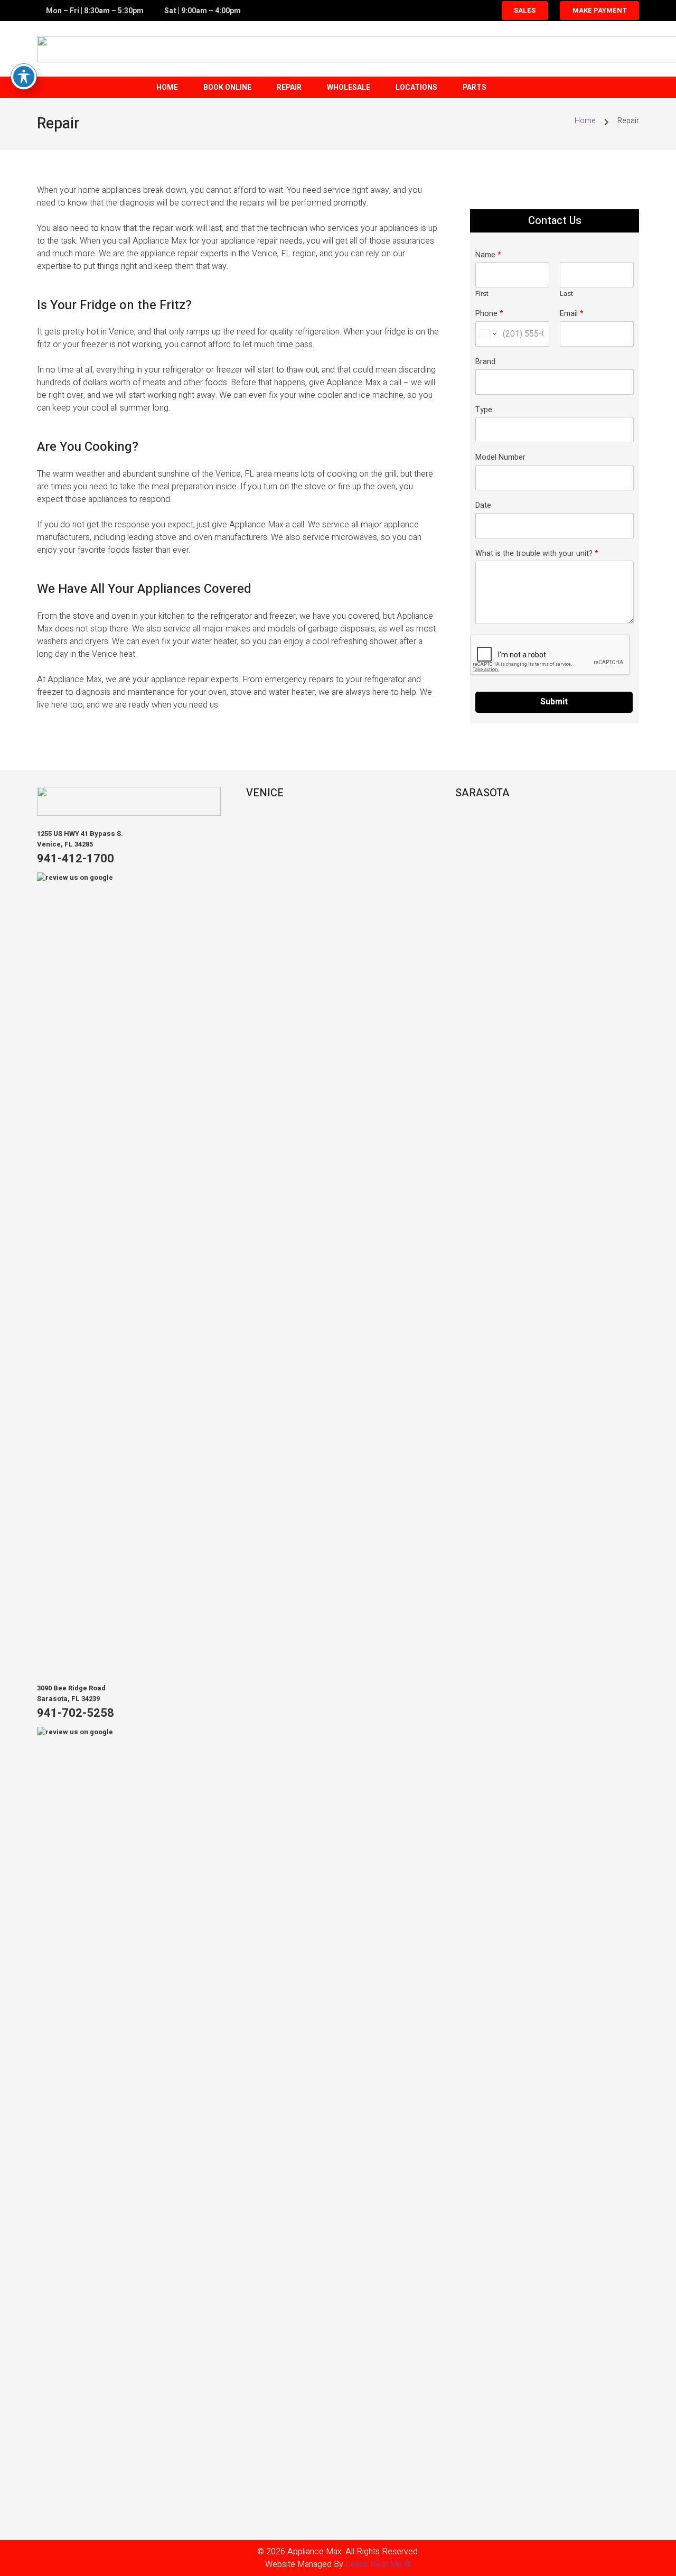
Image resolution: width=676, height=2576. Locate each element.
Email (572, 314)
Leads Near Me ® (378, 2564)
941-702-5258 (76, 1713)
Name (488, 255)
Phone (489, 314)
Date (483, 506)
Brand (485, 362)
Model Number (500, 458)
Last (566, 294)
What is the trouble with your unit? (537, 554)
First (482, 294)
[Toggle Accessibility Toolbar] (24, 77)
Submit (554, 702)
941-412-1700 (76, 859)
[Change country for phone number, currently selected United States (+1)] (487, 334)
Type (484, 410)
